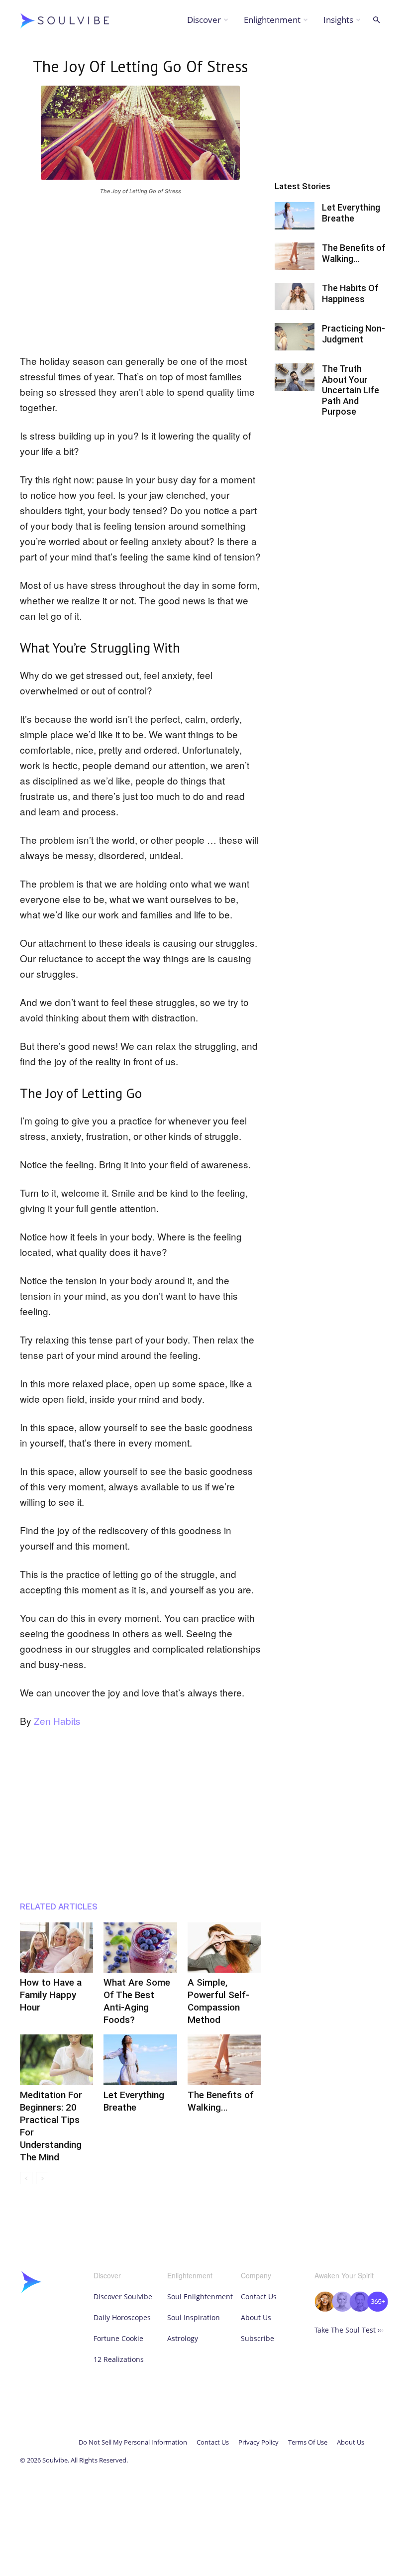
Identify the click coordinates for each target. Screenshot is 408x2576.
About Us (256, 2317)
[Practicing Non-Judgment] (295, 337)
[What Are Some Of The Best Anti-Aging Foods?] (140, 1948)
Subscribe (257, 2338)
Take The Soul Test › (349, 2330)
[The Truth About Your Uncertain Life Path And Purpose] (295, 377)
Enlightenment (272, 20)
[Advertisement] (140, 273)
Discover (204, 20)
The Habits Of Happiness (350, 293)
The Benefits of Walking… (354, 253)
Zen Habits (57, 1721)
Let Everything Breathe (351, 213)
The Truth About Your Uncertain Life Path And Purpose (351, 390)
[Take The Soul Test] (351, 2309)
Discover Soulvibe (123, 2296)
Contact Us (259, 2296)
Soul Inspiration (194, 2317)
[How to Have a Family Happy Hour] (56, 1948)
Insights (338, 20)
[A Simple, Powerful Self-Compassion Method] (224, 1948)
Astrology (183, 2338)
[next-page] (42, 2178)
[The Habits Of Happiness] (295, 296)
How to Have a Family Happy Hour (51, 1995)
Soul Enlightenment (200, 2296)
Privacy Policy (258, 2442)
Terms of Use (308, 2442)
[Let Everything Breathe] (140, 2060)
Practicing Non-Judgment (354, 334)
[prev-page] (26, 2178)
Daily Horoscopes (122, 2317)
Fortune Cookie (118, 2338)
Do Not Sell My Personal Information (133, 2442)
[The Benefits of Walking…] (224, 2060)
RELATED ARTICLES (59, 1906)
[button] (376, 20)
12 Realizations (119, 2359)
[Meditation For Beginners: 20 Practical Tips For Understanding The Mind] (56, 2060)
